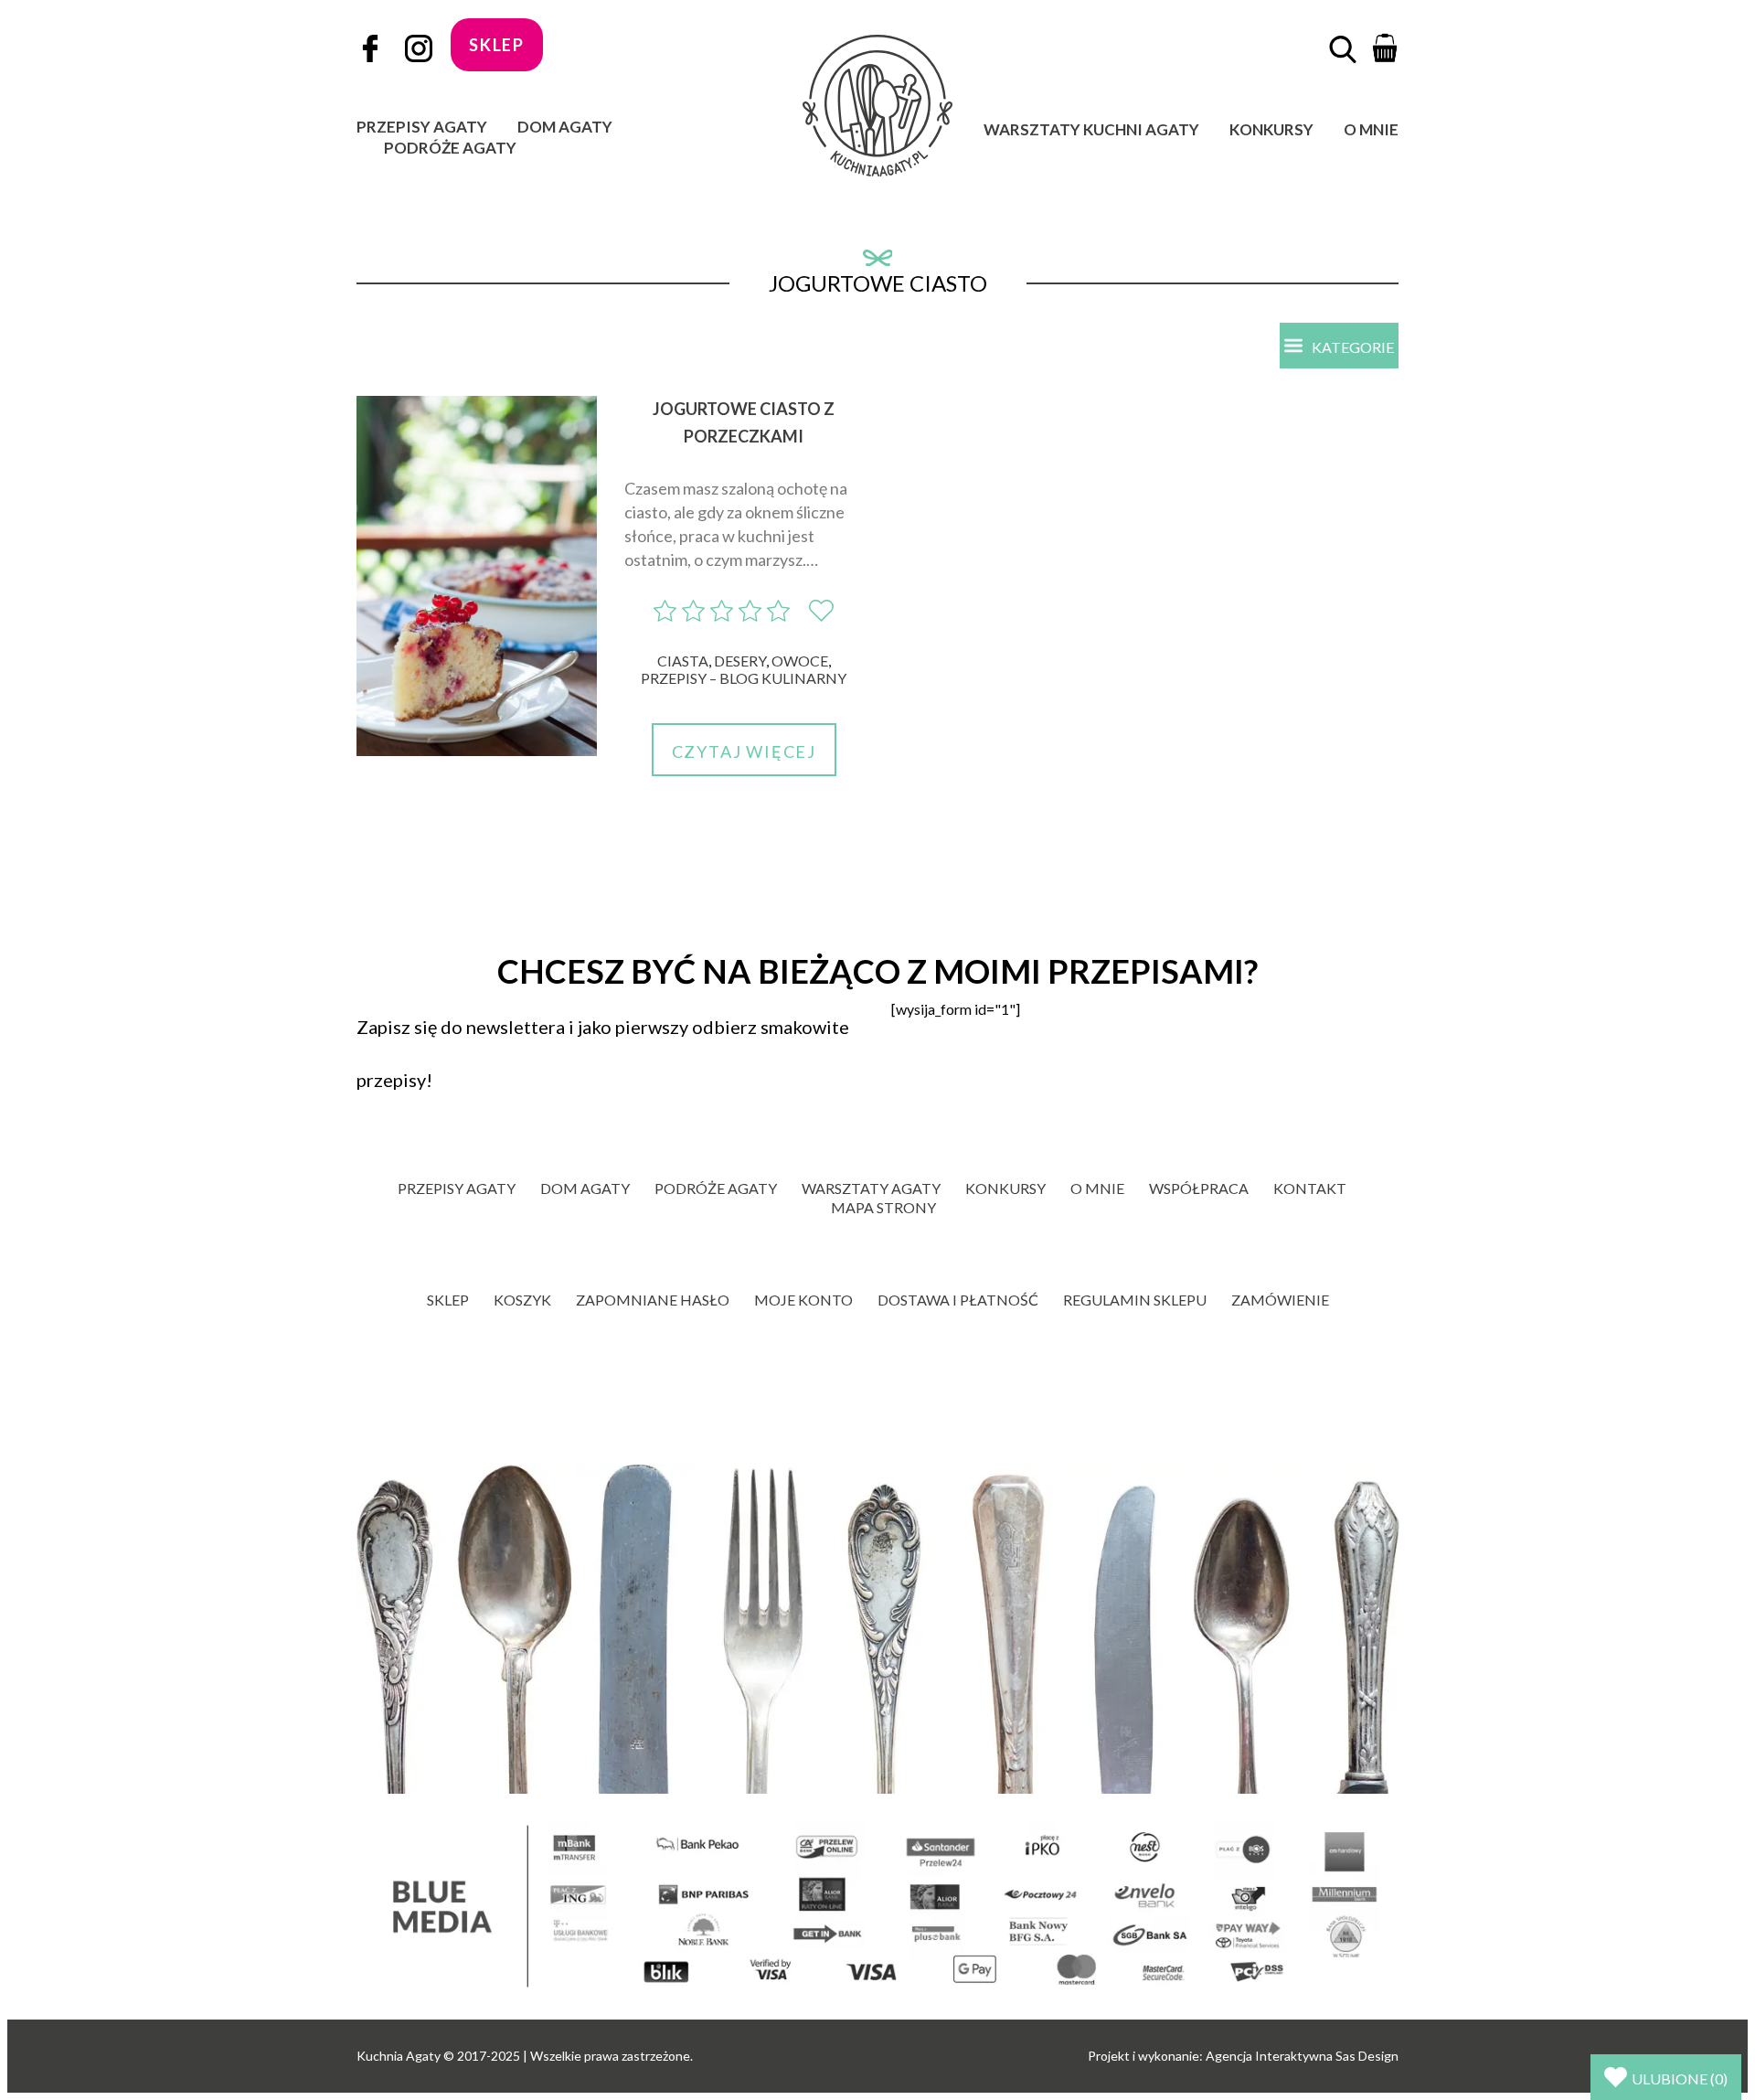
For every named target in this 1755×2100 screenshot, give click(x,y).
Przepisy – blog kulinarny (744, 678)
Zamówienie (1280, 1300)
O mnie (1371, 129)
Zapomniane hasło (653, 1300)
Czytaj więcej (744, 752)
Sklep (448, 1300)
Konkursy (1271, 129)
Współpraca (1199, 1188)
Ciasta (683, 661)
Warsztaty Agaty (871, 1188)
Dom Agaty (565, 127)
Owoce (800, 661)
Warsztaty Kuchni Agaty (1091, 129)
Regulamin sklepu (1135, 1300)
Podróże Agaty (450, 148)
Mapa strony (883, 1207)
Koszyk (522, 1300)
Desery (740, 661)
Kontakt (1310, 1188)
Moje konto (803, 1300)
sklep (497, 45)
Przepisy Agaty (422, 127)
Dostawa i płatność (958, 1300)
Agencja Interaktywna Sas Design (1302, 2056)
